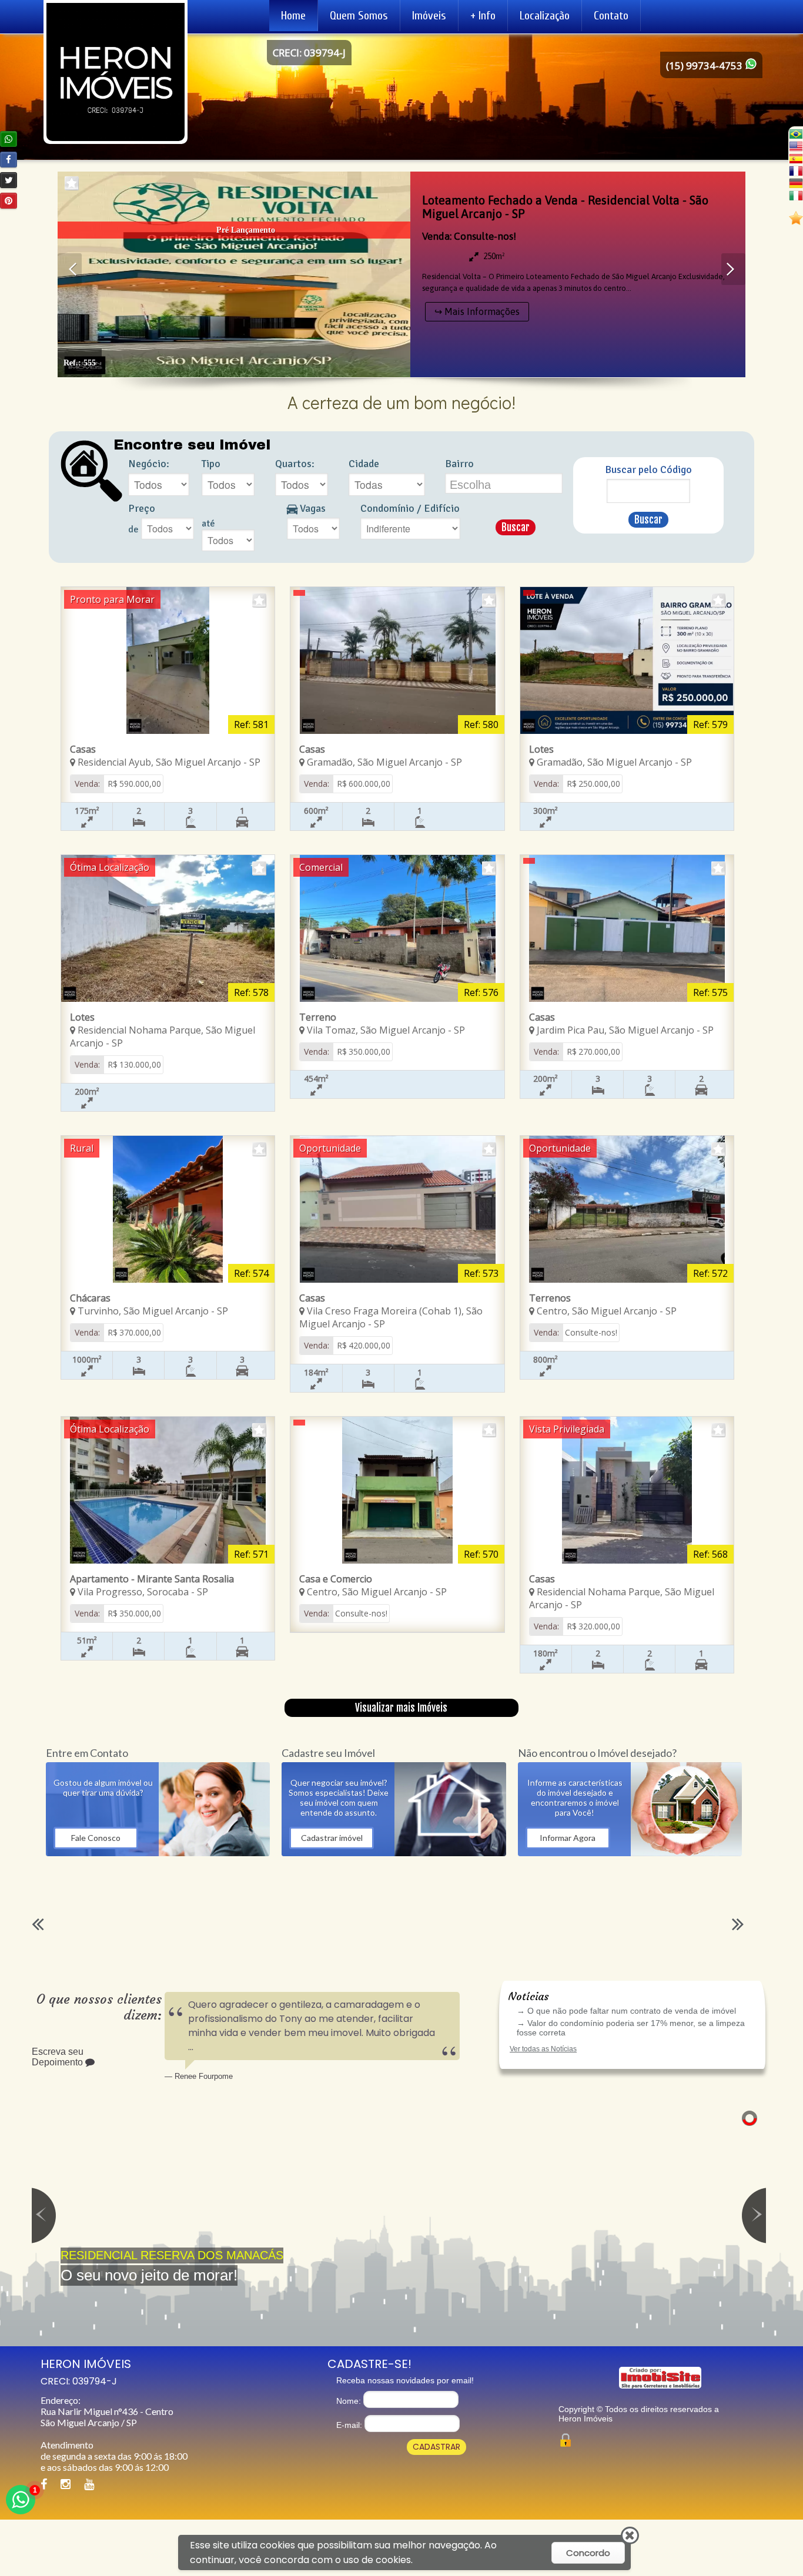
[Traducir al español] (796, 158)
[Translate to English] (796, 146)
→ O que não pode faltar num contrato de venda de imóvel (626, 2011)
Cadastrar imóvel (332, 1838)
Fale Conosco (96, 1838)
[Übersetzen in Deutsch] (796, 183)
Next (733, 269)
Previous (70, 269)
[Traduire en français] (796, 171)
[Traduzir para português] (796, 134)
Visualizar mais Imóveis (401, 1708)
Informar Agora (568, 1838)
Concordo (588, 2553)
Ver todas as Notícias (543, 2049)
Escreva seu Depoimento (58, 2057)
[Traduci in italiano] (796, 195)
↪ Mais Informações (477, 311)
